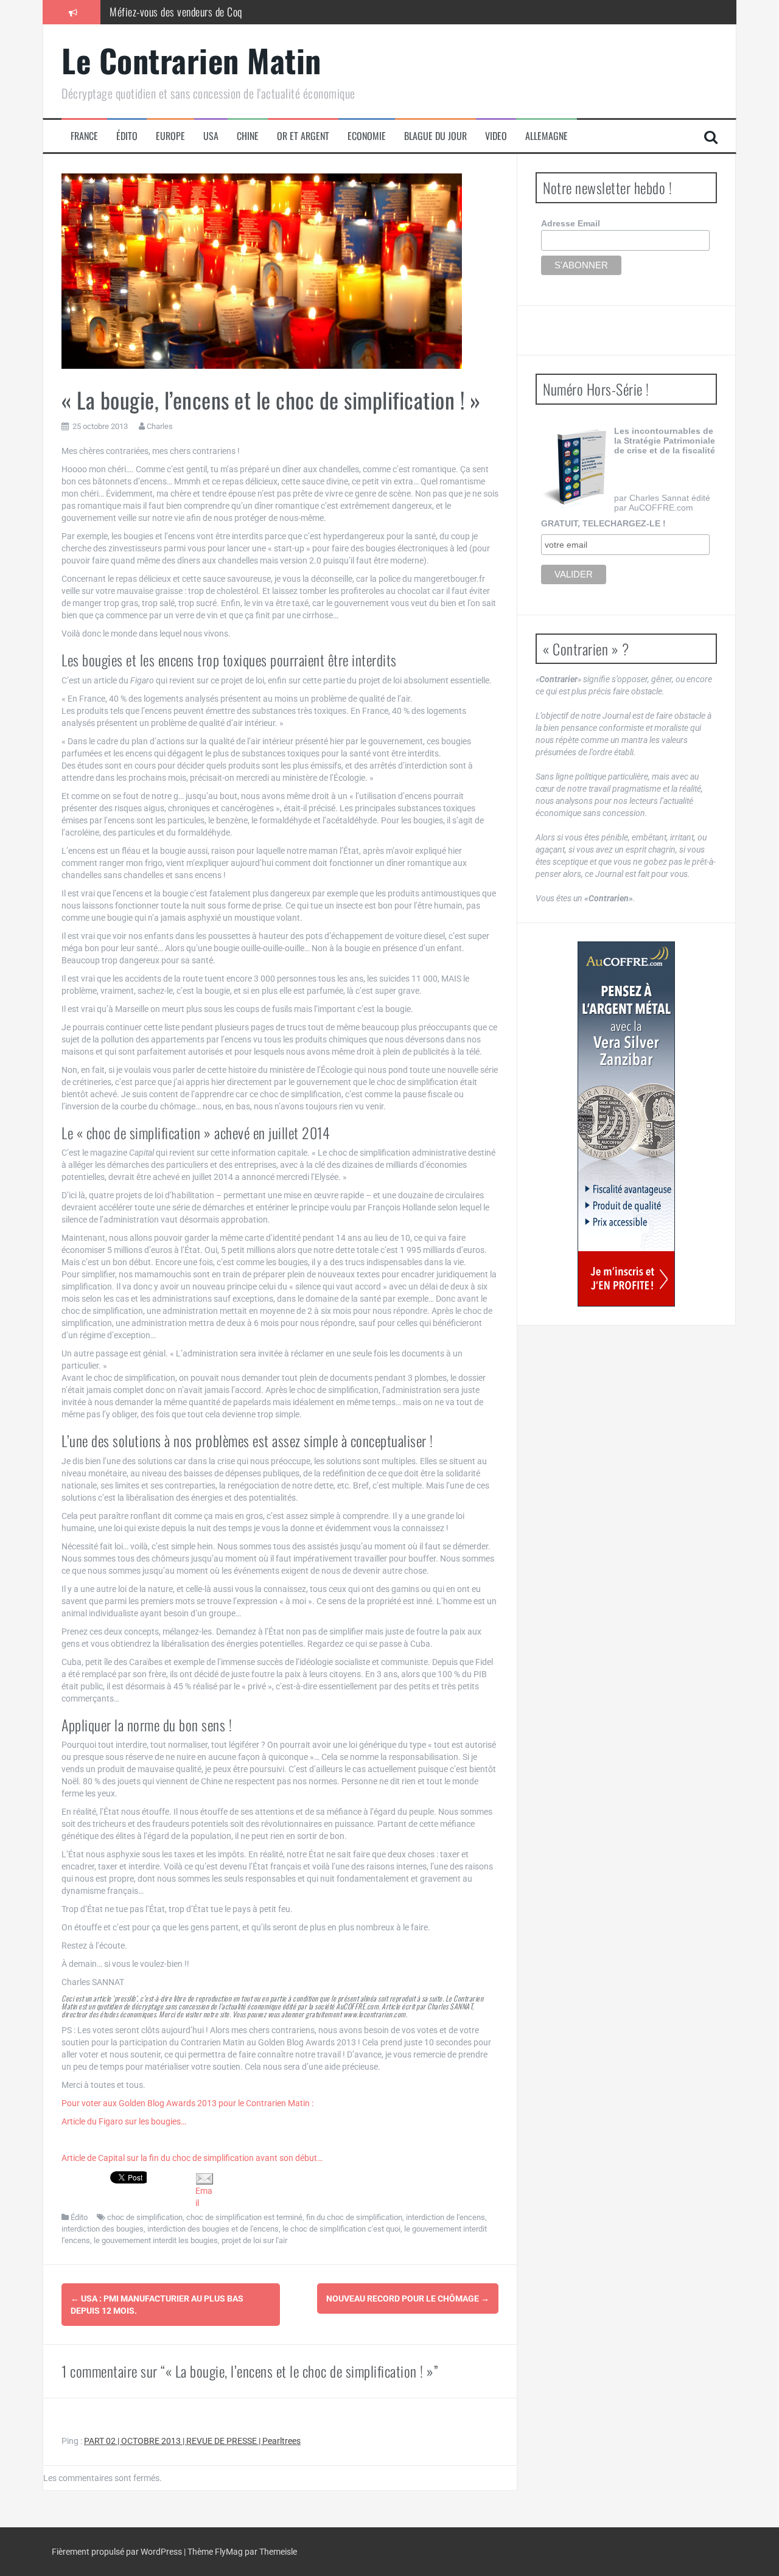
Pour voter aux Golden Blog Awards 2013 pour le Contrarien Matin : (187, 2103)
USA (211, 136)
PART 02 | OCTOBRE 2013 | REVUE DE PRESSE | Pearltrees (192, 2441)
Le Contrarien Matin (191, 60)
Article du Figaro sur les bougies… (124, 2121)
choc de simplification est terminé (244, 2217)
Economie (367, 136)
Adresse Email (571, 223)
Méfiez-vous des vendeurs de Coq (176, 12)
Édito (127, 136)
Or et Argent (303, 136)
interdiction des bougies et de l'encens (213, 2229)
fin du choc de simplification (354, 2217)
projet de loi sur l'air (254, 2240)
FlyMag (229, 2552)
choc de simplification (145, 2217)
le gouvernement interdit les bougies (156, 2240)
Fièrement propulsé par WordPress (118, 2552)
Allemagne (547, 136)
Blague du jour (435, 136)
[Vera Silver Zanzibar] (626, 1124)
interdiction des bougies (103, 2229)
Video (496, 136)
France (84, 136)
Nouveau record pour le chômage (408, 2299)
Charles (160, 426)
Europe (170, 136)
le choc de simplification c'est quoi (341, 2229)
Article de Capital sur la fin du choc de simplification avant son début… (192, 2158)
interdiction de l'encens (445, 2217)
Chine (248, 136)
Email (204, 2197)
